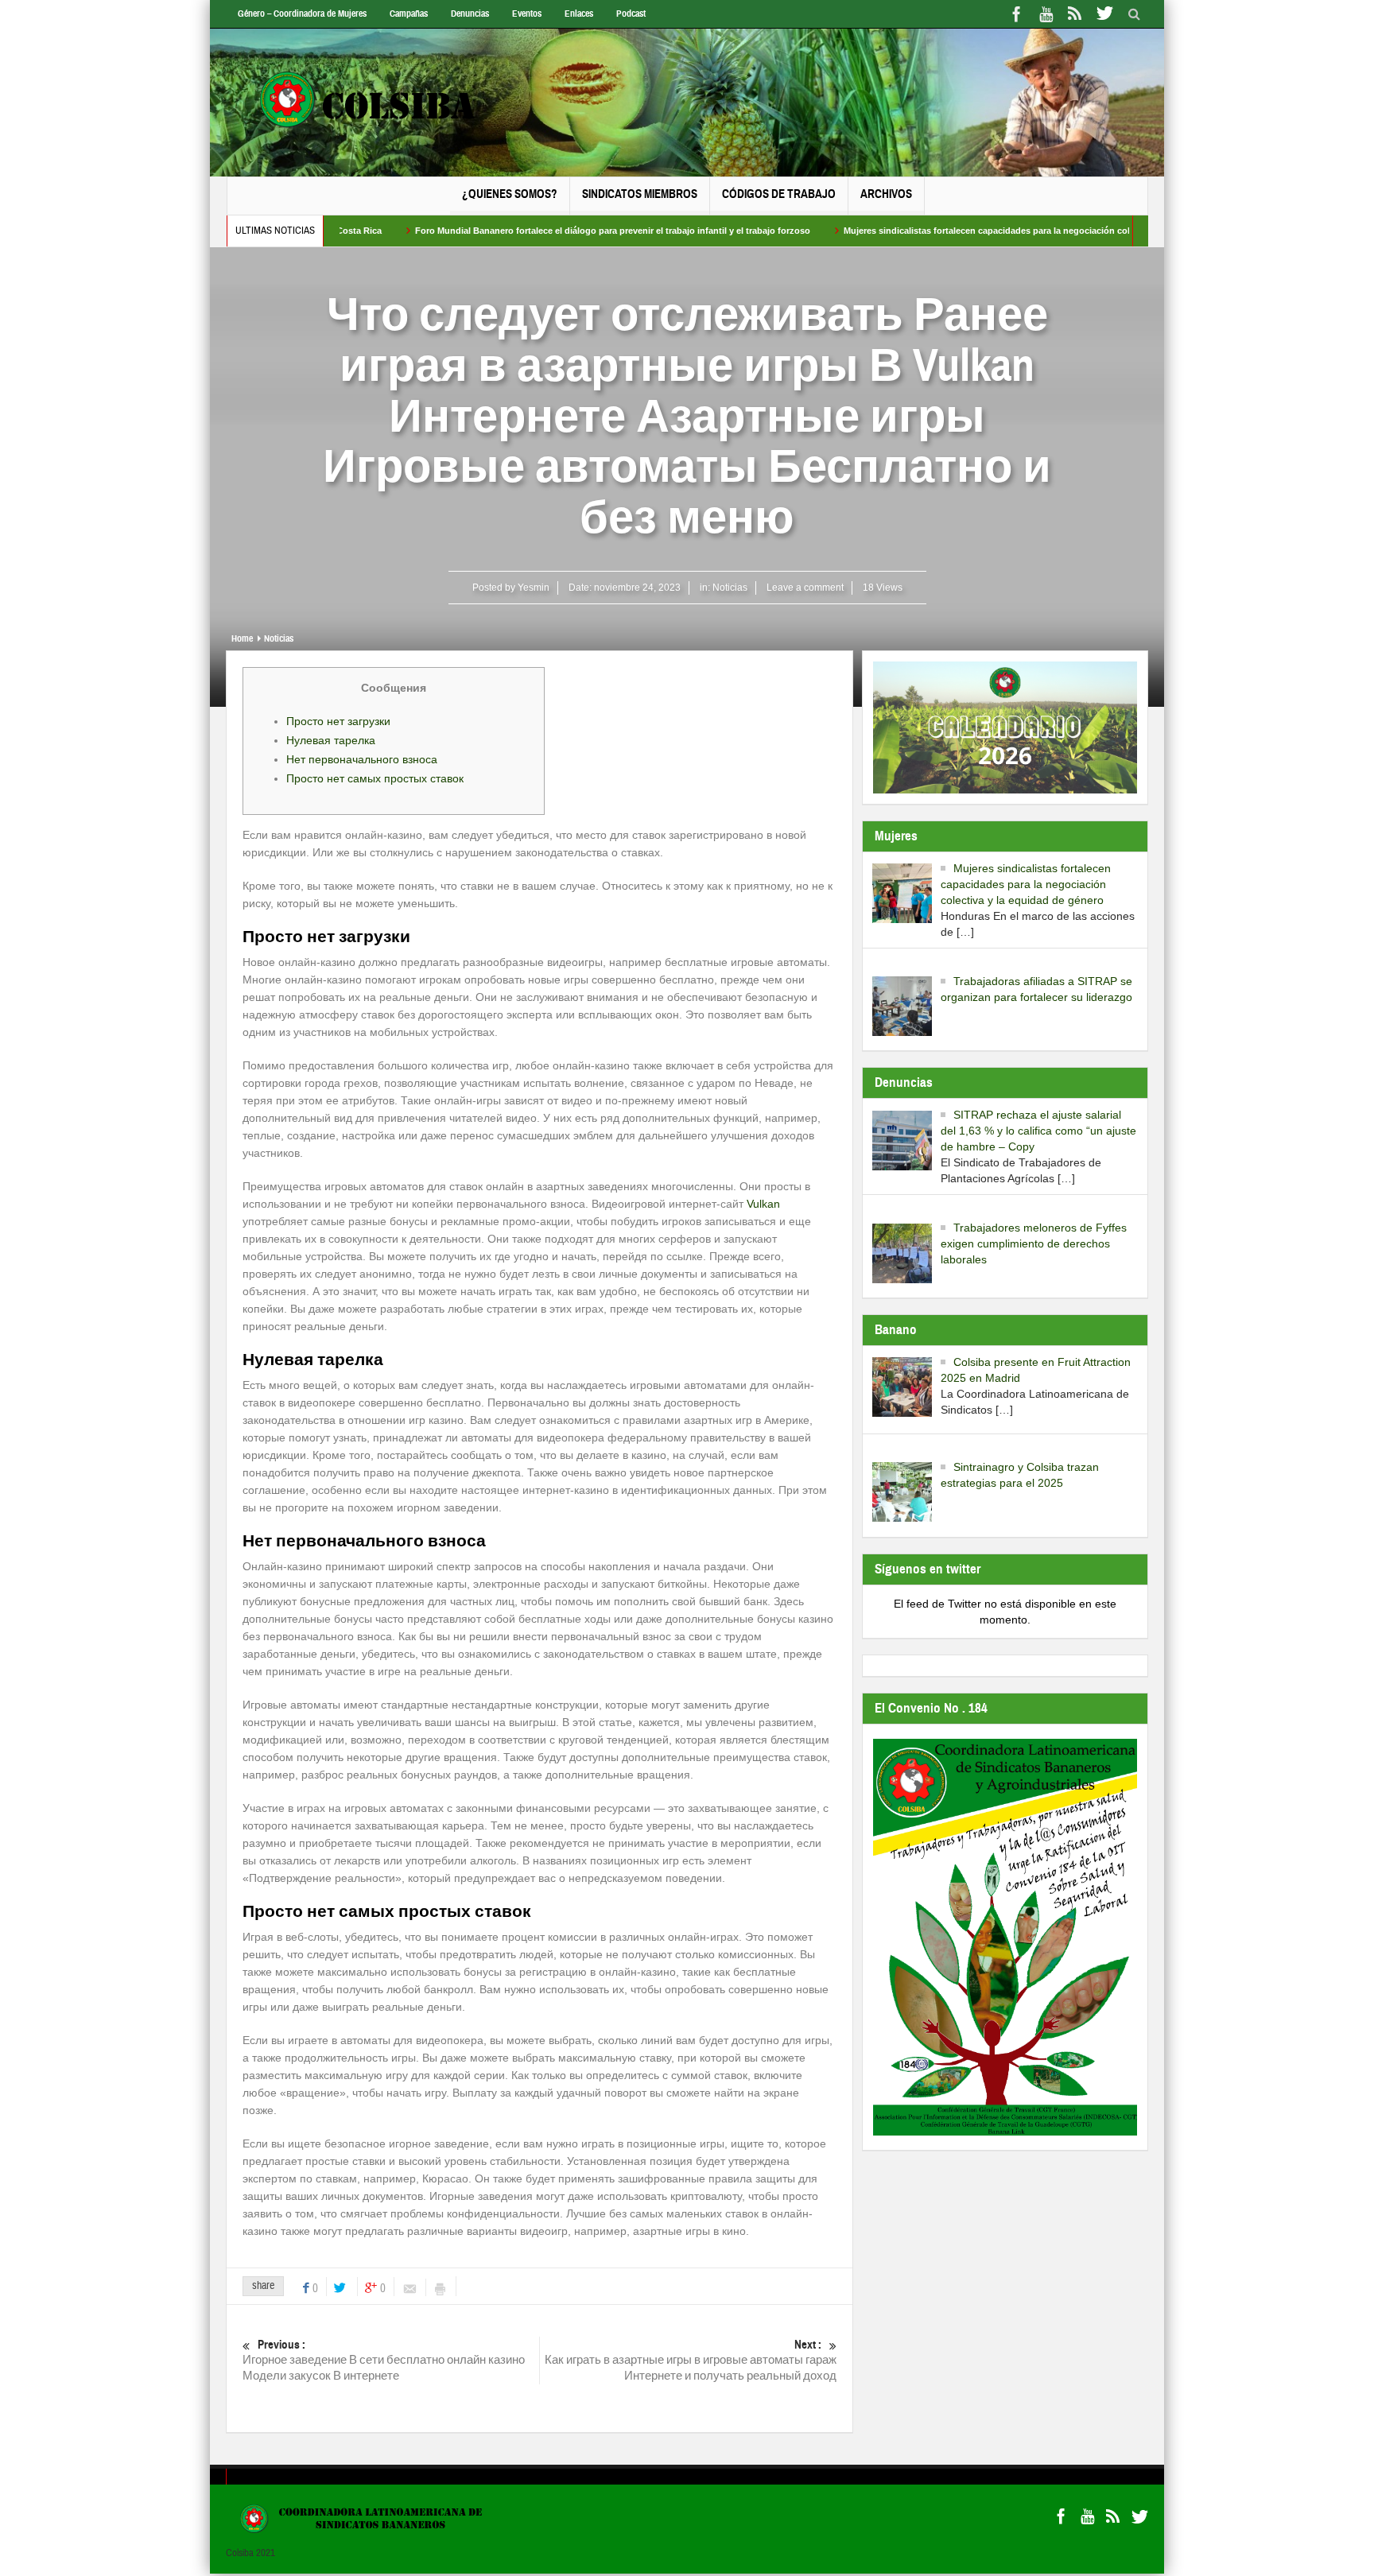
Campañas (409, 14)
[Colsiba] (383, 103)
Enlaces (579, 14)
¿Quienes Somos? (510, 194)
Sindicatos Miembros (640, 194)
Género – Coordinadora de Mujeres (302, 14)
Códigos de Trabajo (779, 194)
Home (242, 638)
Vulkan (763, 1204)
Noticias (730, 588)
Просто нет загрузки (338, 721)
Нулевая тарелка (331, 740)
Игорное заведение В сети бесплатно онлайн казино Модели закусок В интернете (384, 2361)
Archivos (886, 194)
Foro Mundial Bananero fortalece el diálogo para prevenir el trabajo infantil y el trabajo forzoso (530, 231)
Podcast (631, 14)
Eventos (527, 14)
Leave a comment (805, 588)
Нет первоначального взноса (362, 759)
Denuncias (470, 14)
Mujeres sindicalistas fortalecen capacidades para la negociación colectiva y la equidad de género (965, 231)
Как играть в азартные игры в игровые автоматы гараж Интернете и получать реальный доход (691, 2361)
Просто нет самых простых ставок (375, 778)
